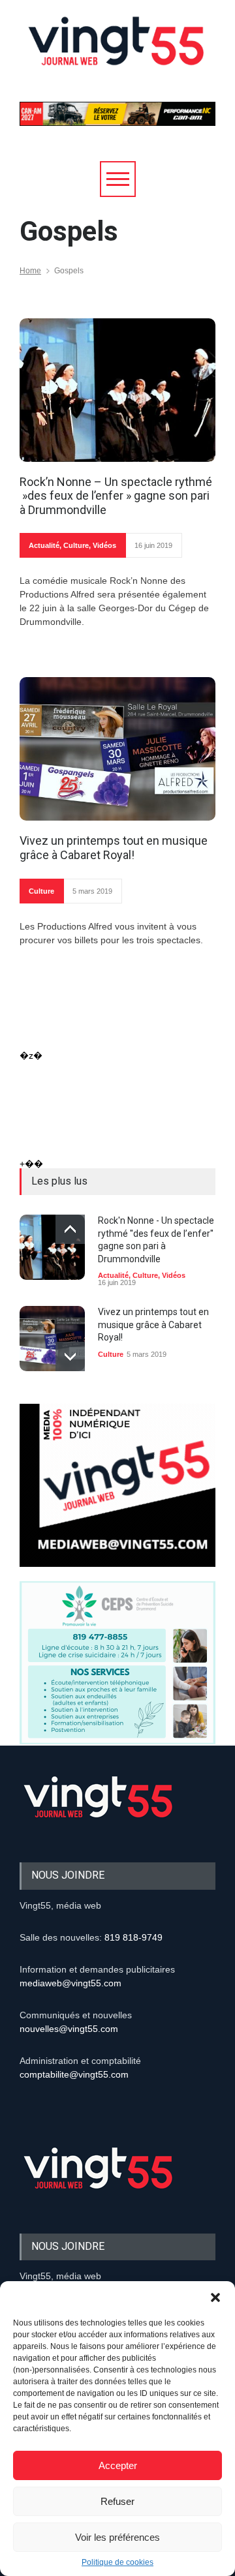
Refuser (117, 2501)
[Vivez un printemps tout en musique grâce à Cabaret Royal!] (117, 749)
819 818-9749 (133, 1937)
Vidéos (104, 545)
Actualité (44, 545)
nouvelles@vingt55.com (69, 2029)
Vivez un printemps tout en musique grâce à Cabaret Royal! (114, 848)
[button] (215, 2297)
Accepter (118, 2465)
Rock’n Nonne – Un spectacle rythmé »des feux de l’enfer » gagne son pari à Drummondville (116, 496)
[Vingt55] (117, 55)
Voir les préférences (117, 2537)
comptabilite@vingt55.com (74, 2074)
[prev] (70, 1229)
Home (30, 271)
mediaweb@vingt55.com (70, 1983)
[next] (70, 1356)
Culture (76, 545)
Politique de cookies (117, 2562)
